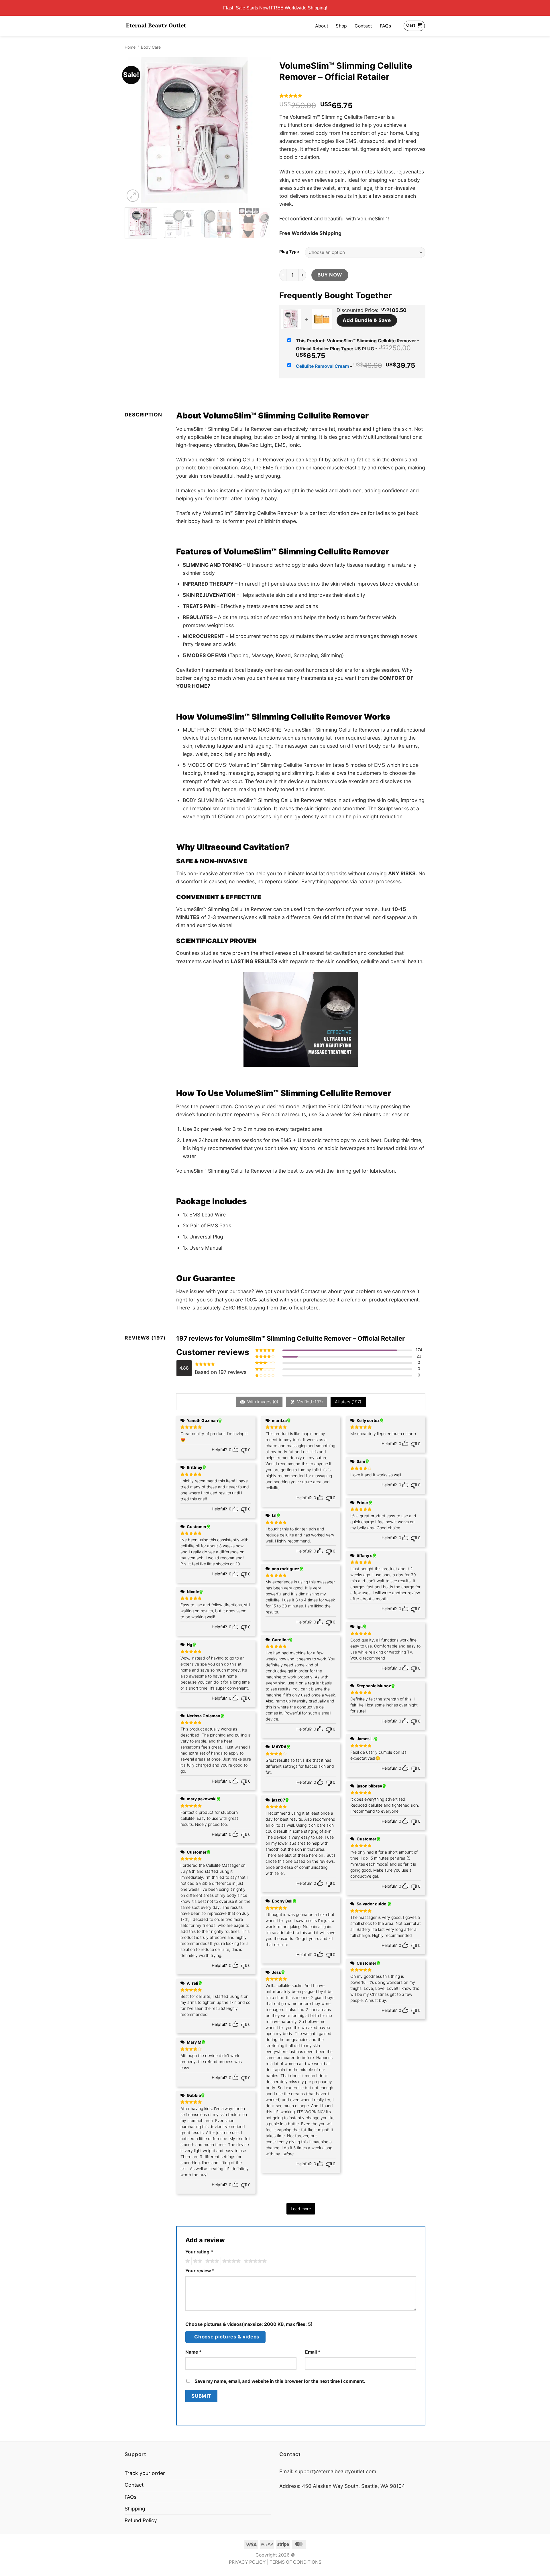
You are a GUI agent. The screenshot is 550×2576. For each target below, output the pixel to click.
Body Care (151, 47)
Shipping (135, 2509)
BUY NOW (330, 275)
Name (194, 2352)
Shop (341, 26)
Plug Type (289, 252)
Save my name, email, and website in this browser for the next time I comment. (280, 2381)
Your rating (199, 2252)
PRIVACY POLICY (247, 2562)
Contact (364, 26)
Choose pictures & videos (227, 2337)
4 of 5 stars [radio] (231, 2261)
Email (313, 2352)
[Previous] (135, 130)
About (322, 26)
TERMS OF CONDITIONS (295, 2562)
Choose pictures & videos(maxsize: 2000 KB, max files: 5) (249, 2324)
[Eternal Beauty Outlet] (156, 26)
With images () (262, 1402)
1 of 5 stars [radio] (187, 2261)
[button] (133, 196)
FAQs (385, 26)
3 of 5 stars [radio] (211, 2261)
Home (130, 47)
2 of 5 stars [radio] (197, 2261)
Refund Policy (141, 2520)
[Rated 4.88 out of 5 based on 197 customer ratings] (352, 96)
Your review (200, 2271)
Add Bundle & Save (367, 320)
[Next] (261, 130)
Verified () (309, 1402)
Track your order (145, 2473)
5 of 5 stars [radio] (254, 2261)
